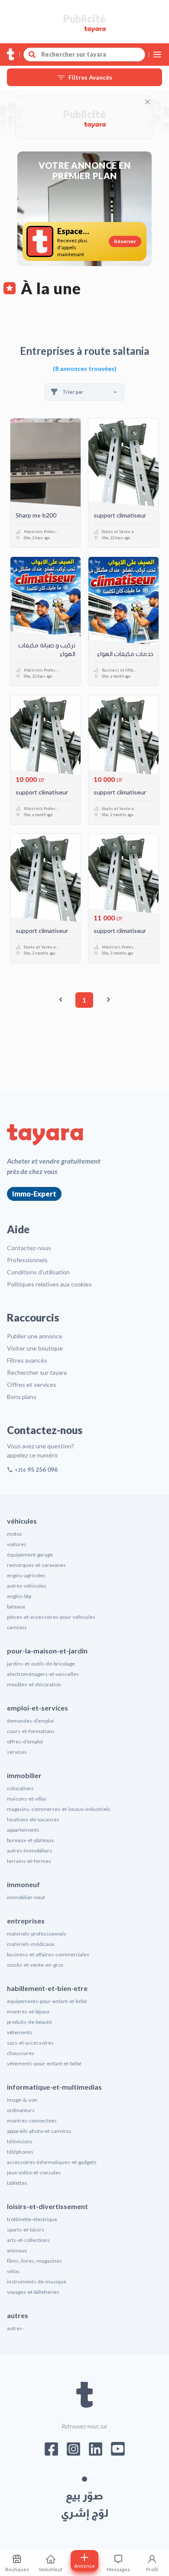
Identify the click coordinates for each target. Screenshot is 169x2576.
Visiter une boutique (35, 1348)
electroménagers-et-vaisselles (43, 1674)
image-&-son (22, 2100)
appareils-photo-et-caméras (39, 2131)
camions (17, 1627)
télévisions (20, 2141)
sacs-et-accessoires (30, 2043)
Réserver (125, 241)
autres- (15, 2328)
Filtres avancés (27, 1360)
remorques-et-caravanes (36, 1565)
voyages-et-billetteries (33, 2292)
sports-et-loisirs (26, 2230)
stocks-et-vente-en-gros (35, 1965)
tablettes (17, 2183)
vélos (13, 2271)
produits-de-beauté (29, 2022)
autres (18, 2315)
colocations (20, 1788)
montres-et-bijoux (28, 2012)
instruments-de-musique (37, 2282)
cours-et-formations (31, 1731)
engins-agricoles (26, 1575)
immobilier (24, 1775)
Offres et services (32, 1384)
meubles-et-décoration (34, 1684)
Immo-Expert (34, 1194)
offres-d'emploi (25, 1741)
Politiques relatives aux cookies (49, 1284)
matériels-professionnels (37, 1934)
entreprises (26, 1921)
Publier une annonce (35, 1336)
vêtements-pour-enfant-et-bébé (44, 2063)
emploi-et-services (37, 1708)
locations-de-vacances (33, 1819)
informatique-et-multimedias (54, 2087)
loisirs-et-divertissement (47, 2206)
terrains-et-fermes (29, 1861)
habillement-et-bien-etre (47, 1988)
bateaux (16, 1606)
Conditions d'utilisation (38, 1272)
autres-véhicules (27, 1586)
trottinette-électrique (32, 2219)
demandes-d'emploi (30, 1721)
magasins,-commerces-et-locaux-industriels (59, 1809)
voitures (17, 1544)
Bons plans (22, 1397)
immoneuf (23, 1884)
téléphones (20, 2152)
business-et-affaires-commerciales (48, 1954)
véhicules (22, 1521)
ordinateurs (21, 2110)
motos (15, 1534)
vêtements (20, 2032)
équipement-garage (30, 1555)
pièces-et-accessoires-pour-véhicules (51, 1617)
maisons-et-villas (27, 1799)
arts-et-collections (28, 2240)
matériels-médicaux (31, 1944)
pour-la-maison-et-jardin (47, 1651)
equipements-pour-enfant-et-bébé (47, 2001)
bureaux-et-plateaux (30, 1840)
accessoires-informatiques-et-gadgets (52, 2162)
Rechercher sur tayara (37, 1372)
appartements (23, 1830)
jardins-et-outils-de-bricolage (41, 1664)
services (17, 1752)
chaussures (21, 2053)
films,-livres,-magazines (34, 2261)
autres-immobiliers (29, 1851)
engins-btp (19, 1596)
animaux (17, 2250)
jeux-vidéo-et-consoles (34, 2172)
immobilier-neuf (26, 1897)
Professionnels (27, 1260)
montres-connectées (32, 2121)
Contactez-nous (29, 1248)
